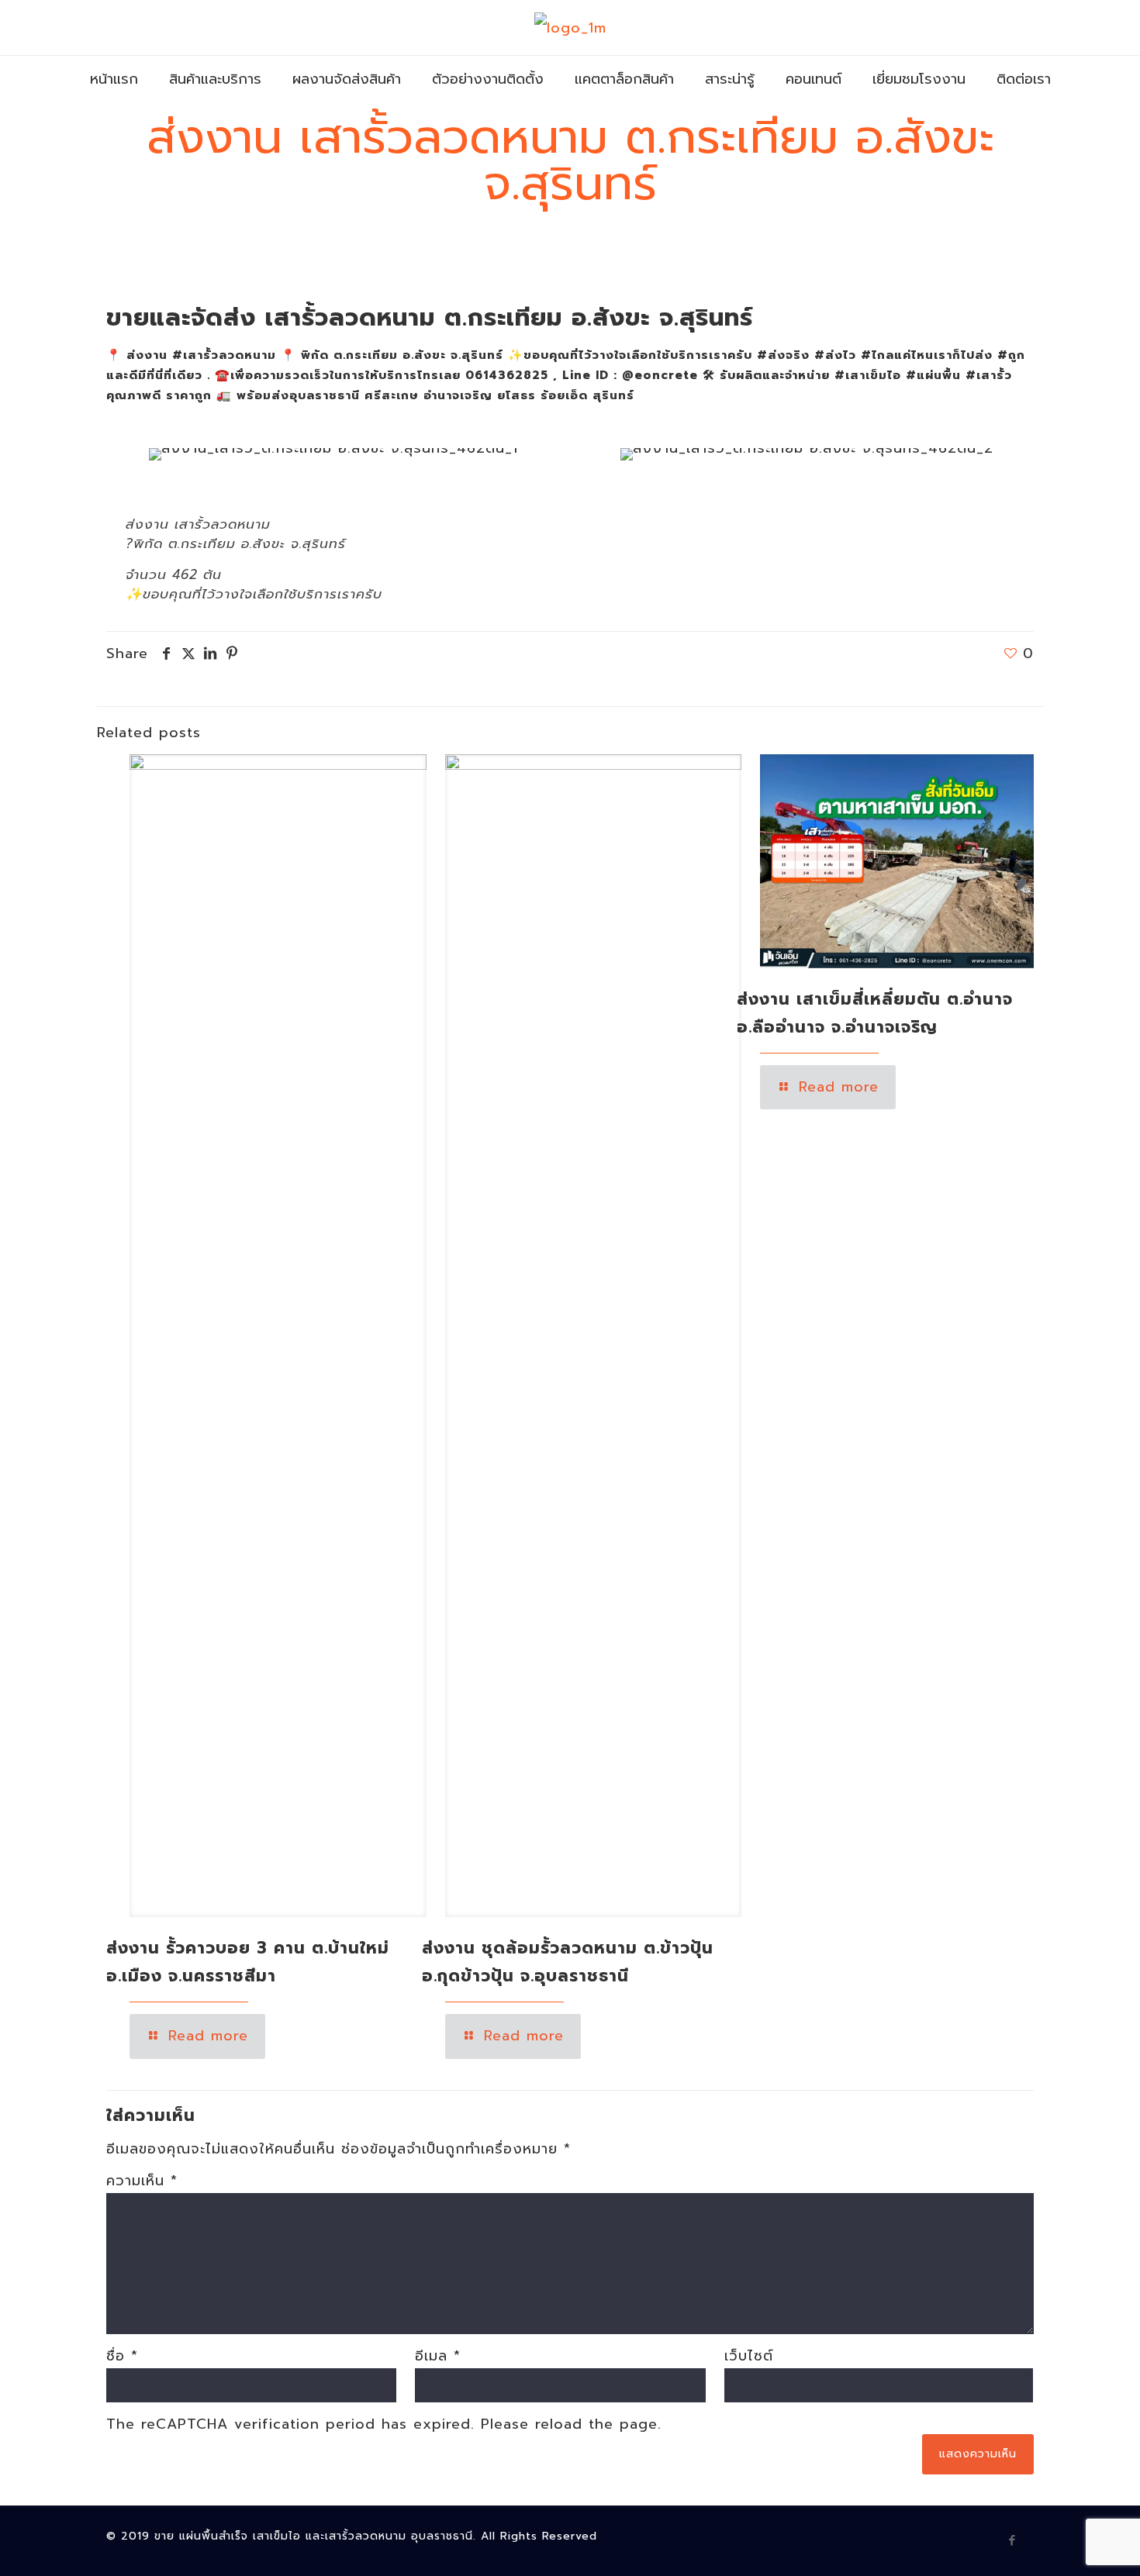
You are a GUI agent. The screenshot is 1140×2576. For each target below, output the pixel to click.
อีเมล (438, 2356)
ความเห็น (142, 2181)
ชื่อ (122, 2356)
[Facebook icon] (1012, 2540)
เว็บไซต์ (749, 2356)
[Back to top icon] (1066, 2544)
